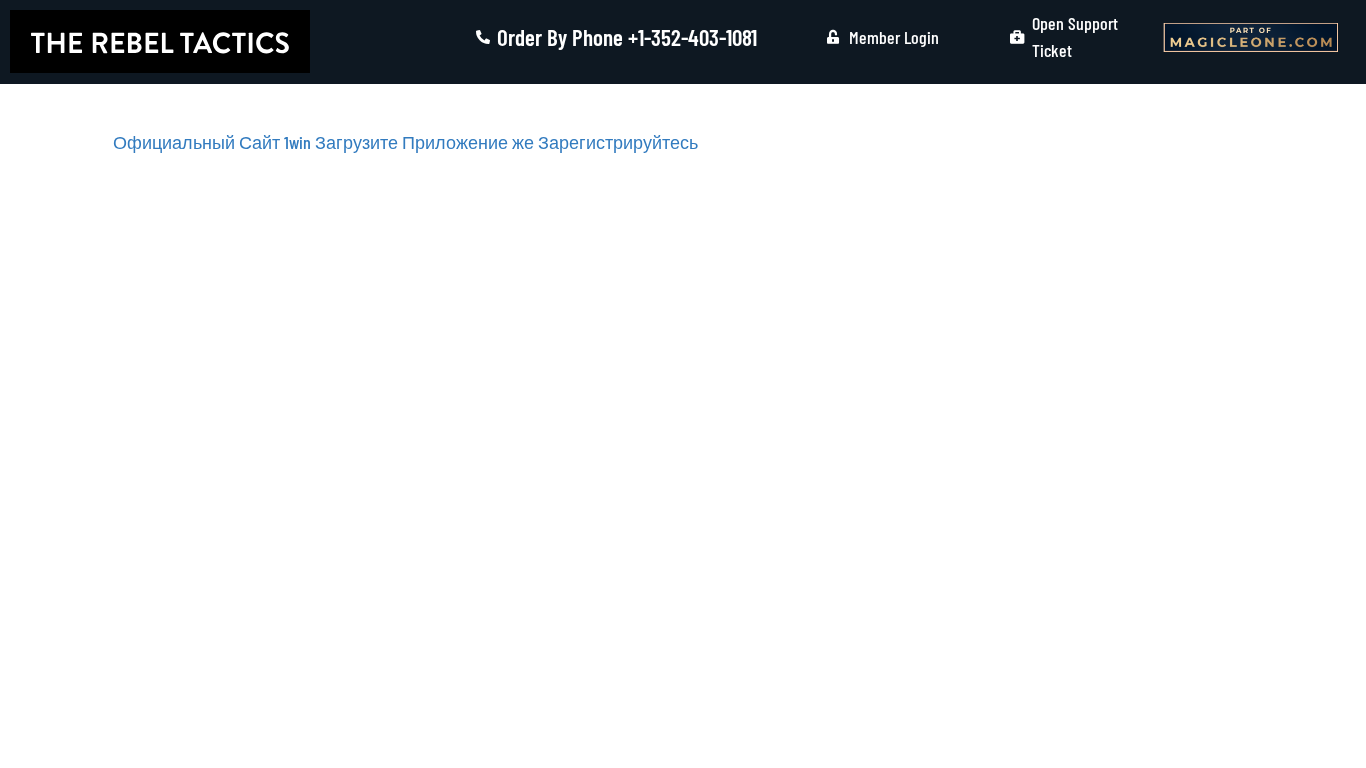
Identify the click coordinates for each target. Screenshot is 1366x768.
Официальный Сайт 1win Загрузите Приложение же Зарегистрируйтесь (405, 142)
